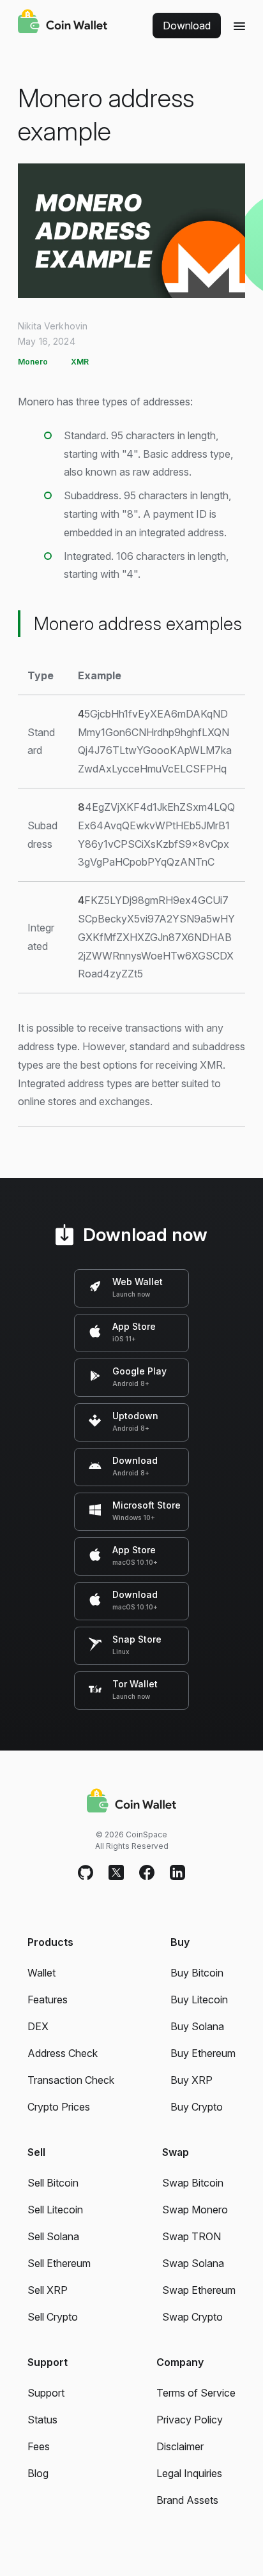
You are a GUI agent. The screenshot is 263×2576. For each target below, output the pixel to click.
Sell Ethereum (59, 2263)
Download (187, 26)
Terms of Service (196, 2393)
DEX (38, 2026)
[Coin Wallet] (63, 23)
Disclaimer (180, 2446)
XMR (80, 362)
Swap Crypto (192, 2317)
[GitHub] (86, 1873)
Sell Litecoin (55, 2210)
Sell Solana (53, 2236)
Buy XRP (192, 2080)
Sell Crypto (53, 2317)
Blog (38, 2473)
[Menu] (239, 26)
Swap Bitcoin (193, 2183)
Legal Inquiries (189, 2473)
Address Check (63, 2053)
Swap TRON (192, 2236)
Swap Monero (195, 2210)
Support (46, 2393)
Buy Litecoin (199, 2000)
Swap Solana (193, 2263)
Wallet (41, 1973)
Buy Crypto (197, 2107)
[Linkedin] (177, 1873)
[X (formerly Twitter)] (116, 1873)
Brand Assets (187, 2500)
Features (48, 2000)
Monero (33, 362)
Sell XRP (48, 2290)
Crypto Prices (59, 2107)
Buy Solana (197, 2026)
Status (42, 2420)
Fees (39, 2446)
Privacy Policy (190, 2420)
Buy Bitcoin (197, 1973)
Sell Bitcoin (53, 2183)
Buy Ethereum (203, 2053)
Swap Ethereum (199, 2290)
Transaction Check (71, 2080)
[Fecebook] (147, 1873)
